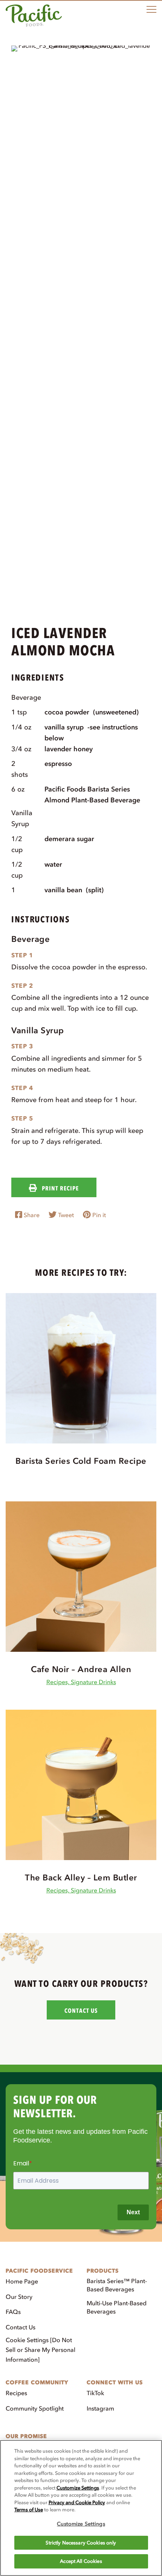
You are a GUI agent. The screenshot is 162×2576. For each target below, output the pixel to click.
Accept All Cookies (81, 2561)
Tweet (65, 1215)
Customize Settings (78, 2488)
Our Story (19, 2297)
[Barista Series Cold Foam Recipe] (81, 1368)
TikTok (95, 2393)
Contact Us (21, 2327)
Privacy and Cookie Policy (77, 2502)
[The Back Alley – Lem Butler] (81, 1785)
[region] (81, 2508)
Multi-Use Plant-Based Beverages (117, 2307)
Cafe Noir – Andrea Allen (81, 1669)
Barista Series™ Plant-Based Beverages (117, 2285)
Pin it (98, 1215)
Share (31, 1215)
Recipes (16, 2393)
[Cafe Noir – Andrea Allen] (81, 1576)
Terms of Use (29, 2510)
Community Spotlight (35, 2408)
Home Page (22, 2281)
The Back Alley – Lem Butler (81, 1878)
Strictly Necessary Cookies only (81, 2543)
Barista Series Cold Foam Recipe (81, 1461)
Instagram (100, 2408)
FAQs (13, 2312)
